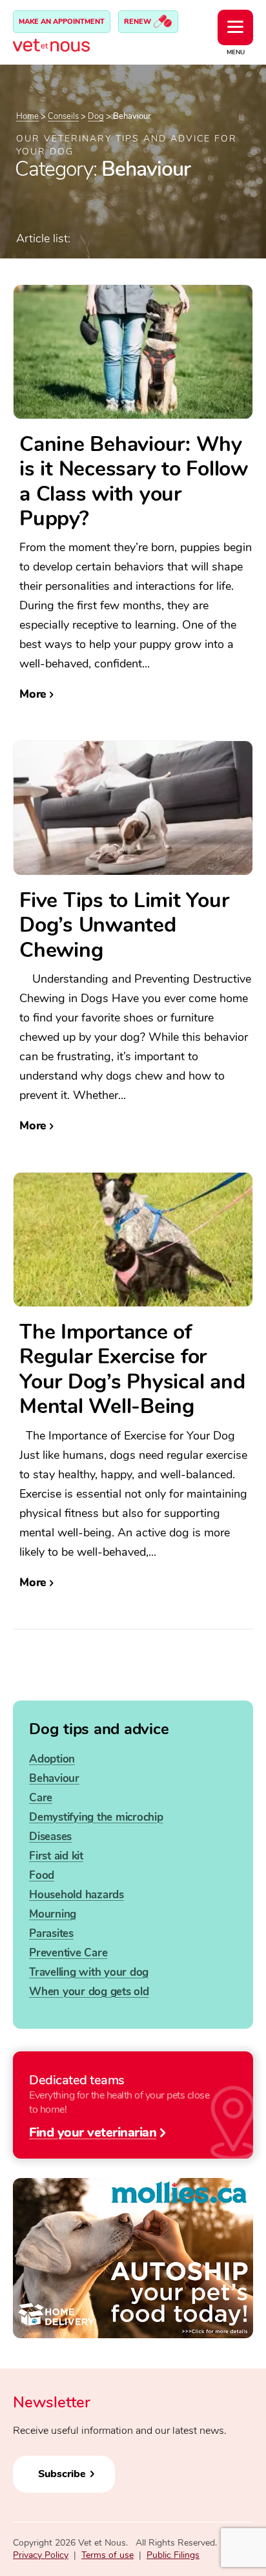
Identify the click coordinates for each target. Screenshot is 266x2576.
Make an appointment (62, 22)
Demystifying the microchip (96, 1817)
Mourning (53, 1914)
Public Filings (173, 2555)
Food (42, 1875)
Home (27, 116)
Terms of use (107, 2555)
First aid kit (56, 1856)
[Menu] (235, 27)
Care (41, 1798)
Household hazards (77, 1895)
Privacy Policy (41, 2555)
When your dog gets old (89, 1992)
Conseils (63, 116)
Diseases (50, 1837)
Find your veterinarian (93, 2131)
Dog (96, 116)
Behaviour (54, 1778)
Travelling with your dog (89, 1972)
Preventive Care (68, 1953)
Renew (138, 22)
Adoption (52, 1759)
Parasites (51, 1933)
